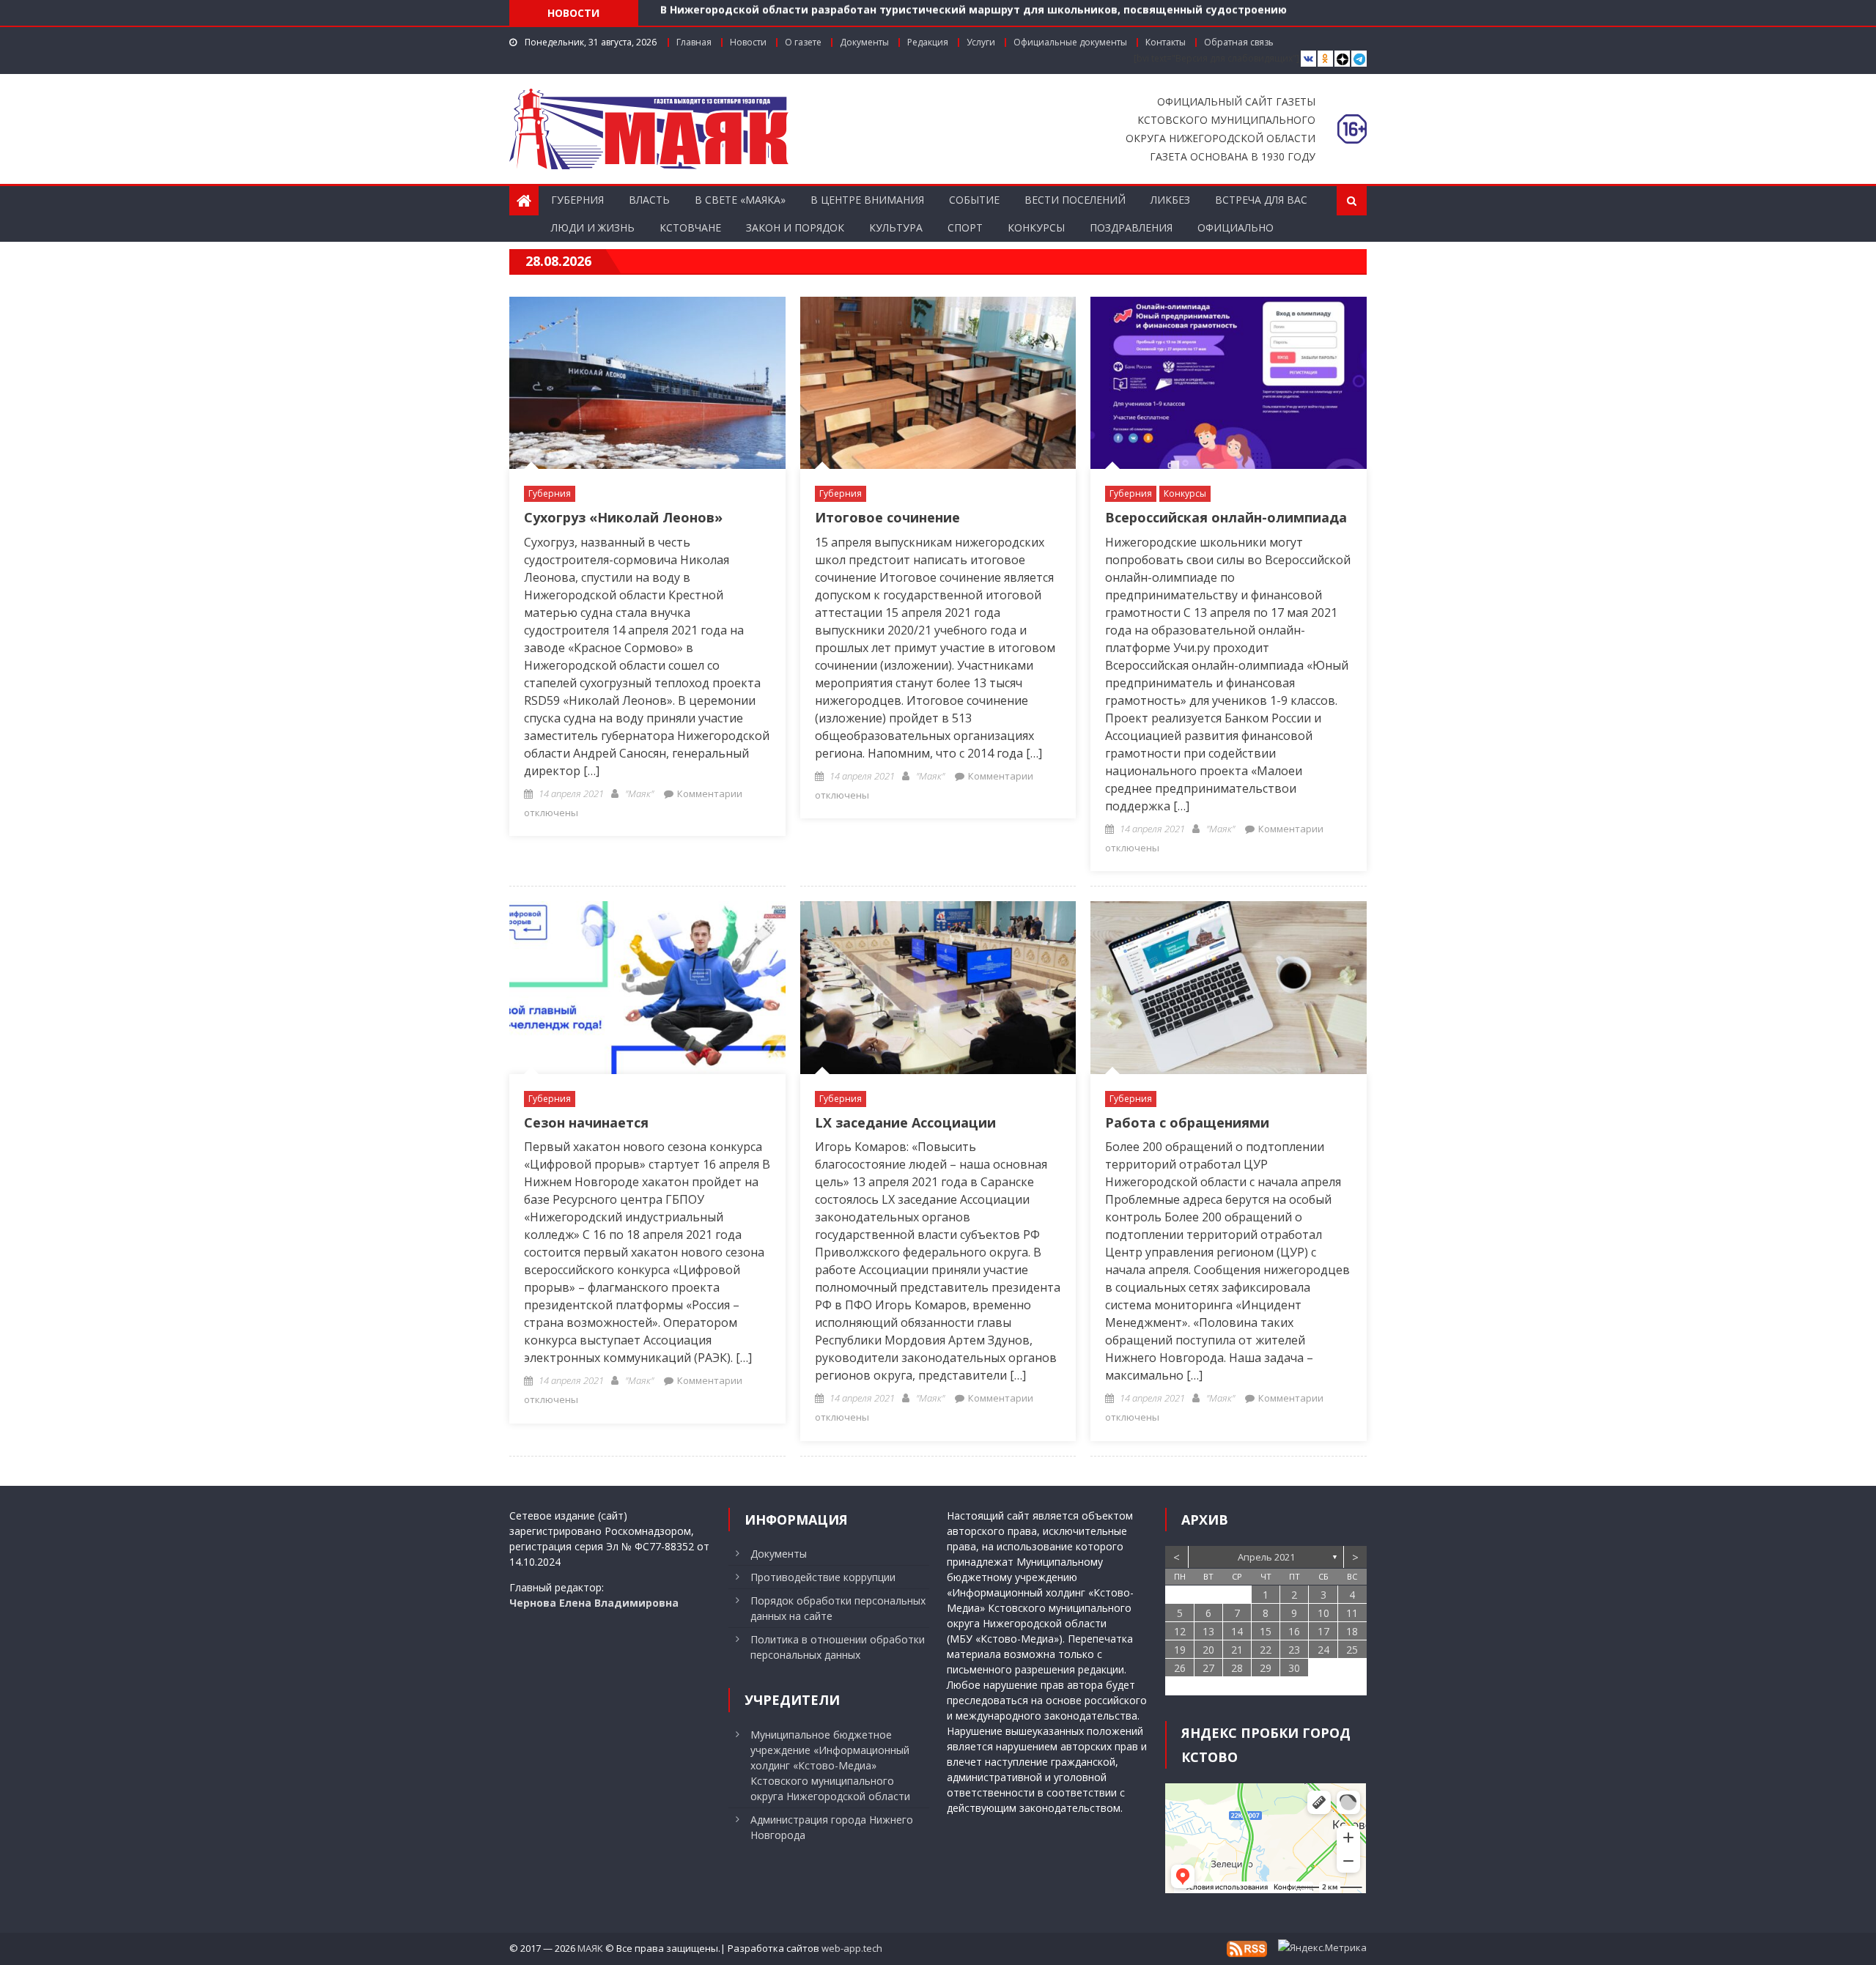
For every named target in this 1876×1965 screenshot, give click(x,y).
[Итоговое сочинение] (938, 383)
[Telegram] (1359, 59)
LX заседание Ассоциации (905, 1122)
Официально (1236, 227)
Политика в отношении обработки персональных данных (838, 1647)
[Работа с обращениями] (1229, 987)
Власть (649, 200)
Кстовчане (690, 227)
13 (1208, 1631)
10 (1323, 1613)
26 (1180, 1668)
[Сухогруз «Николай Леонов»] (647, 383)
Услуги (981, 42)
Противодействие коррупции (823, 1577)
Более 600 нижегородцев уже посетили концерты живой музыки (842, 15)
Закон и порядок (795, 227)
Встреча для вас (1261, 200)
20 (1208, 1650)
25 (1352, 1650)
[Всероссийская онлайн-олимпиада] (1229, 383)
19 (1180, 1650)
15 (1266, 1631)
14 (1237, 1631)
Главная (694, 42)
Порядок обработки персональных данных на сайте (838, 1608)
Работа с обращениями (1187, 1122)
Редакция (928, 42)
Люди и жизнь (593, 227)
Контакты (1166, 42)
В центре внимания (867, 200)
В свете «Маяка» (740, 200)
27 (1208, 1668)
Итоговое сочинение (887, 517)
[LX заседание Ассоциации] (938, 987)
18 (1352, 1631)
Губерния (577, 200)
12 (1180, 1631)
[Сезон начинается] (647, 987)
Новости (748, 42)
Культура (896, 227)
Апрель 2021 (1266, 1557)
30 (1294, 1668)
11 (1352, 1613)
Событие (974, 200)
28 (1237, 1668)
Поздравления (1131, 227)
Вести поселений (1075, 200)
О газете (803, 42)
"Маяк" (639, 793)
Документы (864, 42)
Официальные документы (1070, 42)
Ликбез (1170, 200)
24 (1323, 1650)
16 (1294, 1631)
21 (1237, 1650)
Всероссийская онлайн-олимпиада (1226, 517)
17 (1323, 1631)
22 (1266, 1650)
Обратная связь (1239, 42)
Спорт (965, 227)
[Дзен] (1342, 59)
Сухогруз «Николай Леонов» (623, 517)
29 (1266, 1668)
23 (1294, 1650)
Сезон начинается (586, 1122)
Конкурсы (1036, 227)
